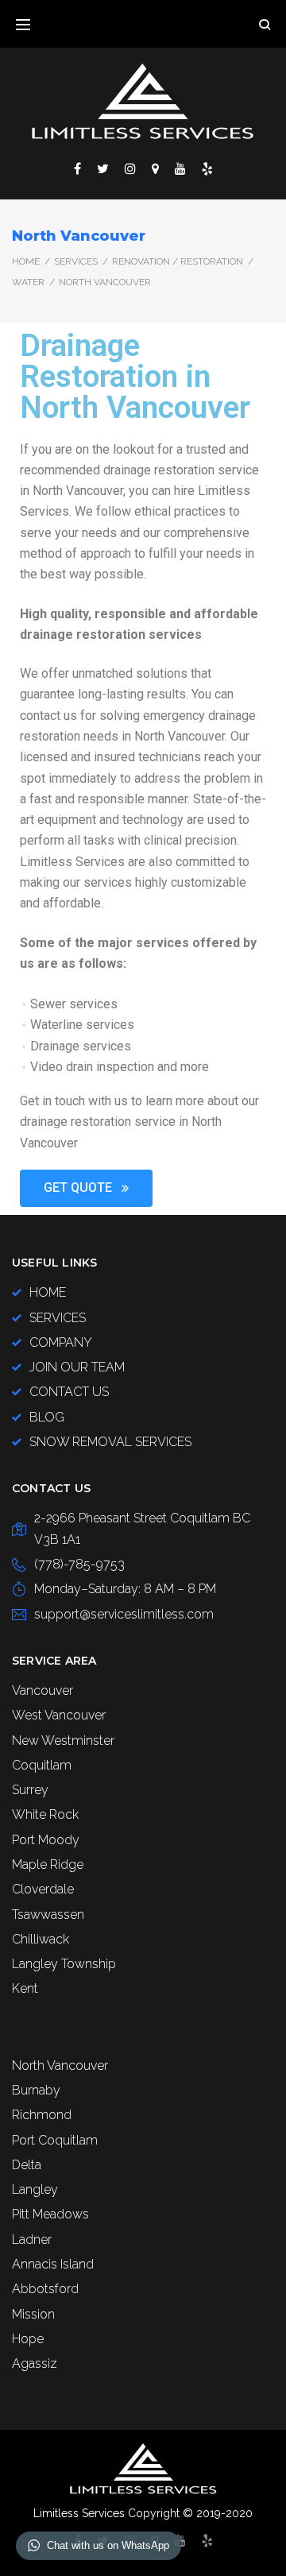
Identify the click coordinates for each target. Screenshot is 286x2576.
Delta (27, 2165)
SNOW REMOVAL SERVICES (110, 1442)
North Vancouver (60, 2065)
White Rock (45, 1814)
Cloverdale (43, 1889)
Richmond (42, 2115)
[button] (86, 1188)
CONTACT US (69, 1392)
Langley (35, 2189)
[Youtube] (180, 168)
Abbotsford (45, 2289)
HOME (48, 1292)
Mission (33, 2314)
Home (26, 261)
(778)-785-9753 (79, 1564)
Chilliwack (41, 1939)
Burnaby (36, 2090)
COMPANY (61, 1342)
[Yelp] (207, 168)
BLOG (47, 1417)
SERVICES (76, 261)
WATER (28, 282)
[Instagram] (130, 168)
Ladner (32, 2239)
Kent (25, 1988)
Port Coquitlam (55, 2140)
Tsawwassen (48, 1915)
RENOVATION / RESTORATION (178, 261)
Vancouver (43, 1690)
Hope (28, 2339)
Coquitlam (42, 1765)
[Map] (155, 168)
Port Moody (46, 1840)
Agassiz (35, 2363)
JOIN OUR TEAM (77, 1367)
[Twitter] (103, 168)
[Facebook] (77, 168)
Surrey (30, 1790)
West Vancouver (59, 1715)
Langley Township (64, 1964)
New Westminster (63, 1741)
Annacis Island (53, 2264)
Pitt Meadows (50, 2214)
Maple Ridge (48, 1864)
